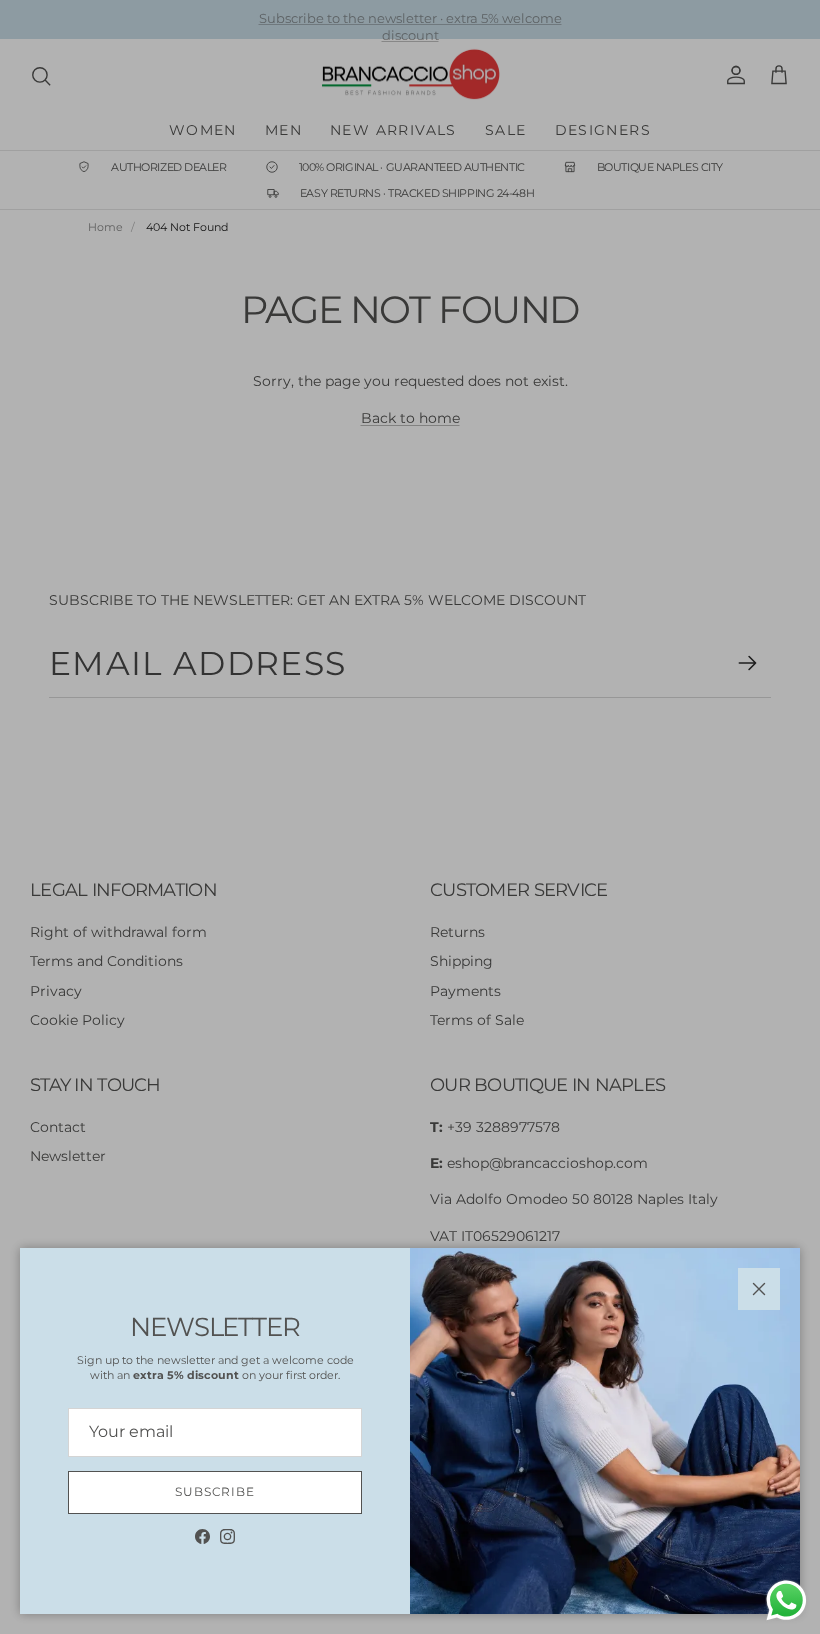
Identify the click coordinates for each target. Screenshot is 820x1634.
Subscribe (215, 1491)
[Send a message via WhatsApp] (786, 1600)
